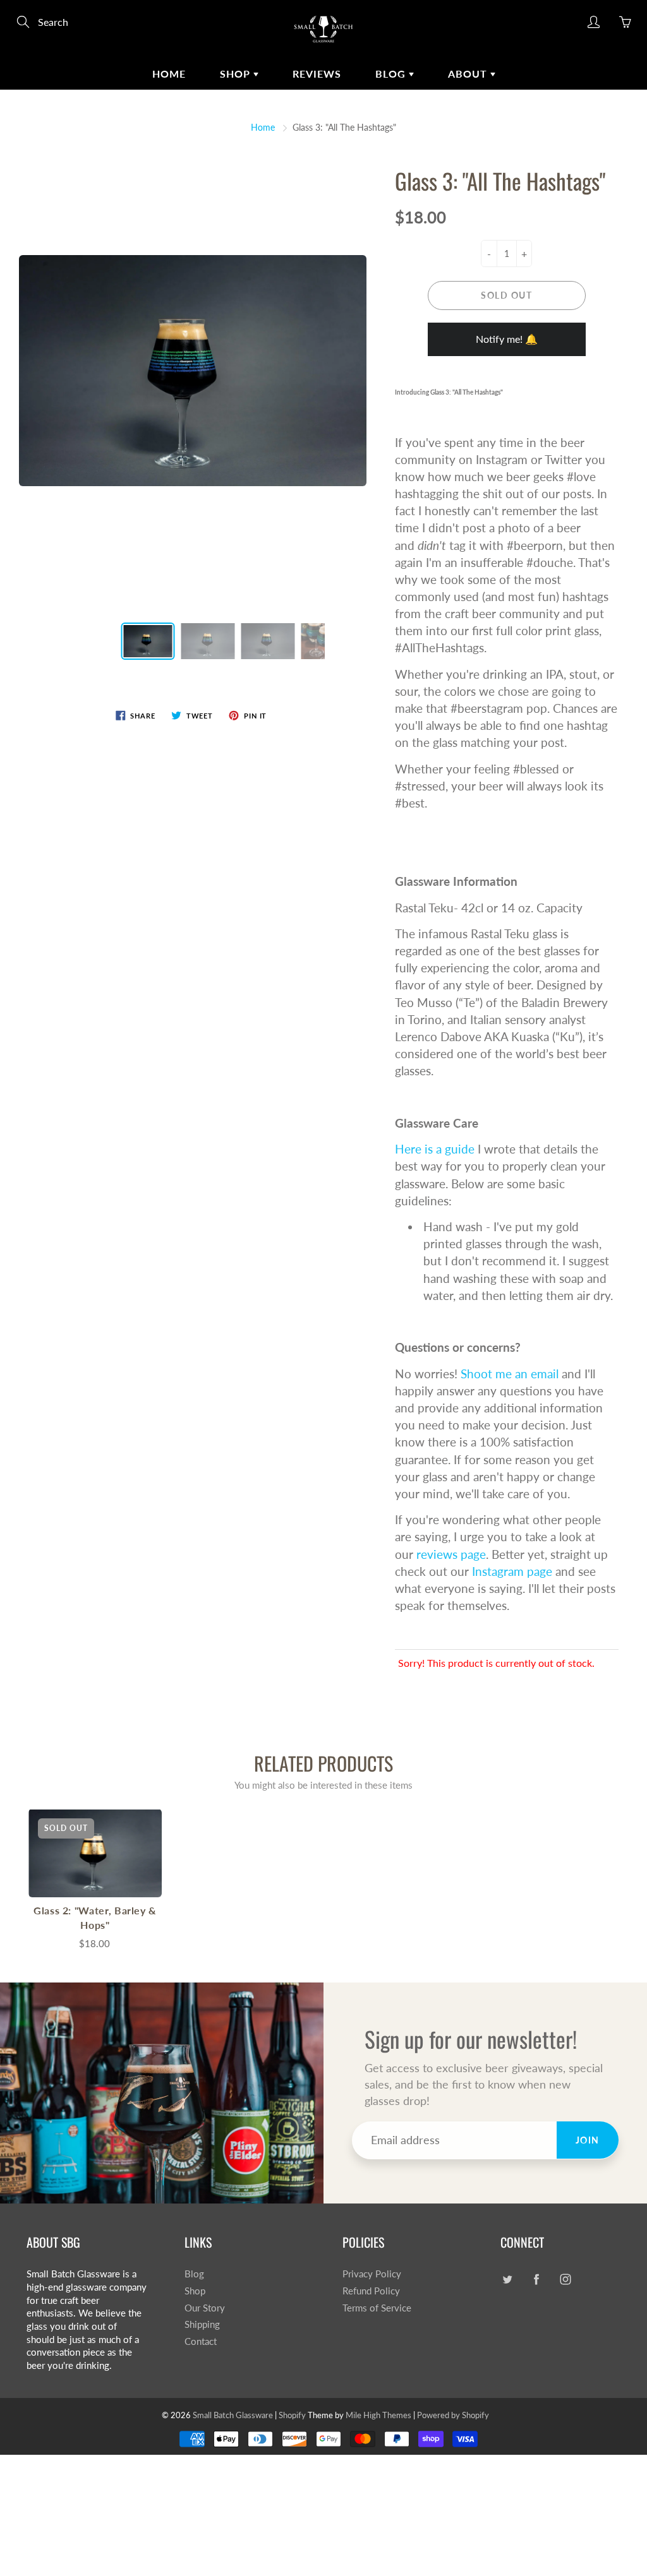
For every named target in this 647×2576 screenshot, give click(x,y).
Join (588, 2140)
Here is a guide (435, 1149)
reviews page (451, 1554)
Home (169, 74)
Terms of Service (377, 2308)
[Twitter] (507, 2279)
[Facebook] (536, 2279)
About (469, 74)
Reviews (317, 74)
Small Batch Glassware (233, 2415)
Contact (201, 2341)
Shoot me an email (510, 1374)
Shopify (292, 2415)
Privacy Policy (372, 2274)
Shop (237, 74)
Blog (392, 74)
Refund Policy (371, 2291)
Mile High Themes (378, 2415)
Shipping (202, 2324)
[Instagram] (565, 2279)
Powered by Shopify (453, 2415)
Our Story (205, 2308)
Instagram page (512, 1571)
